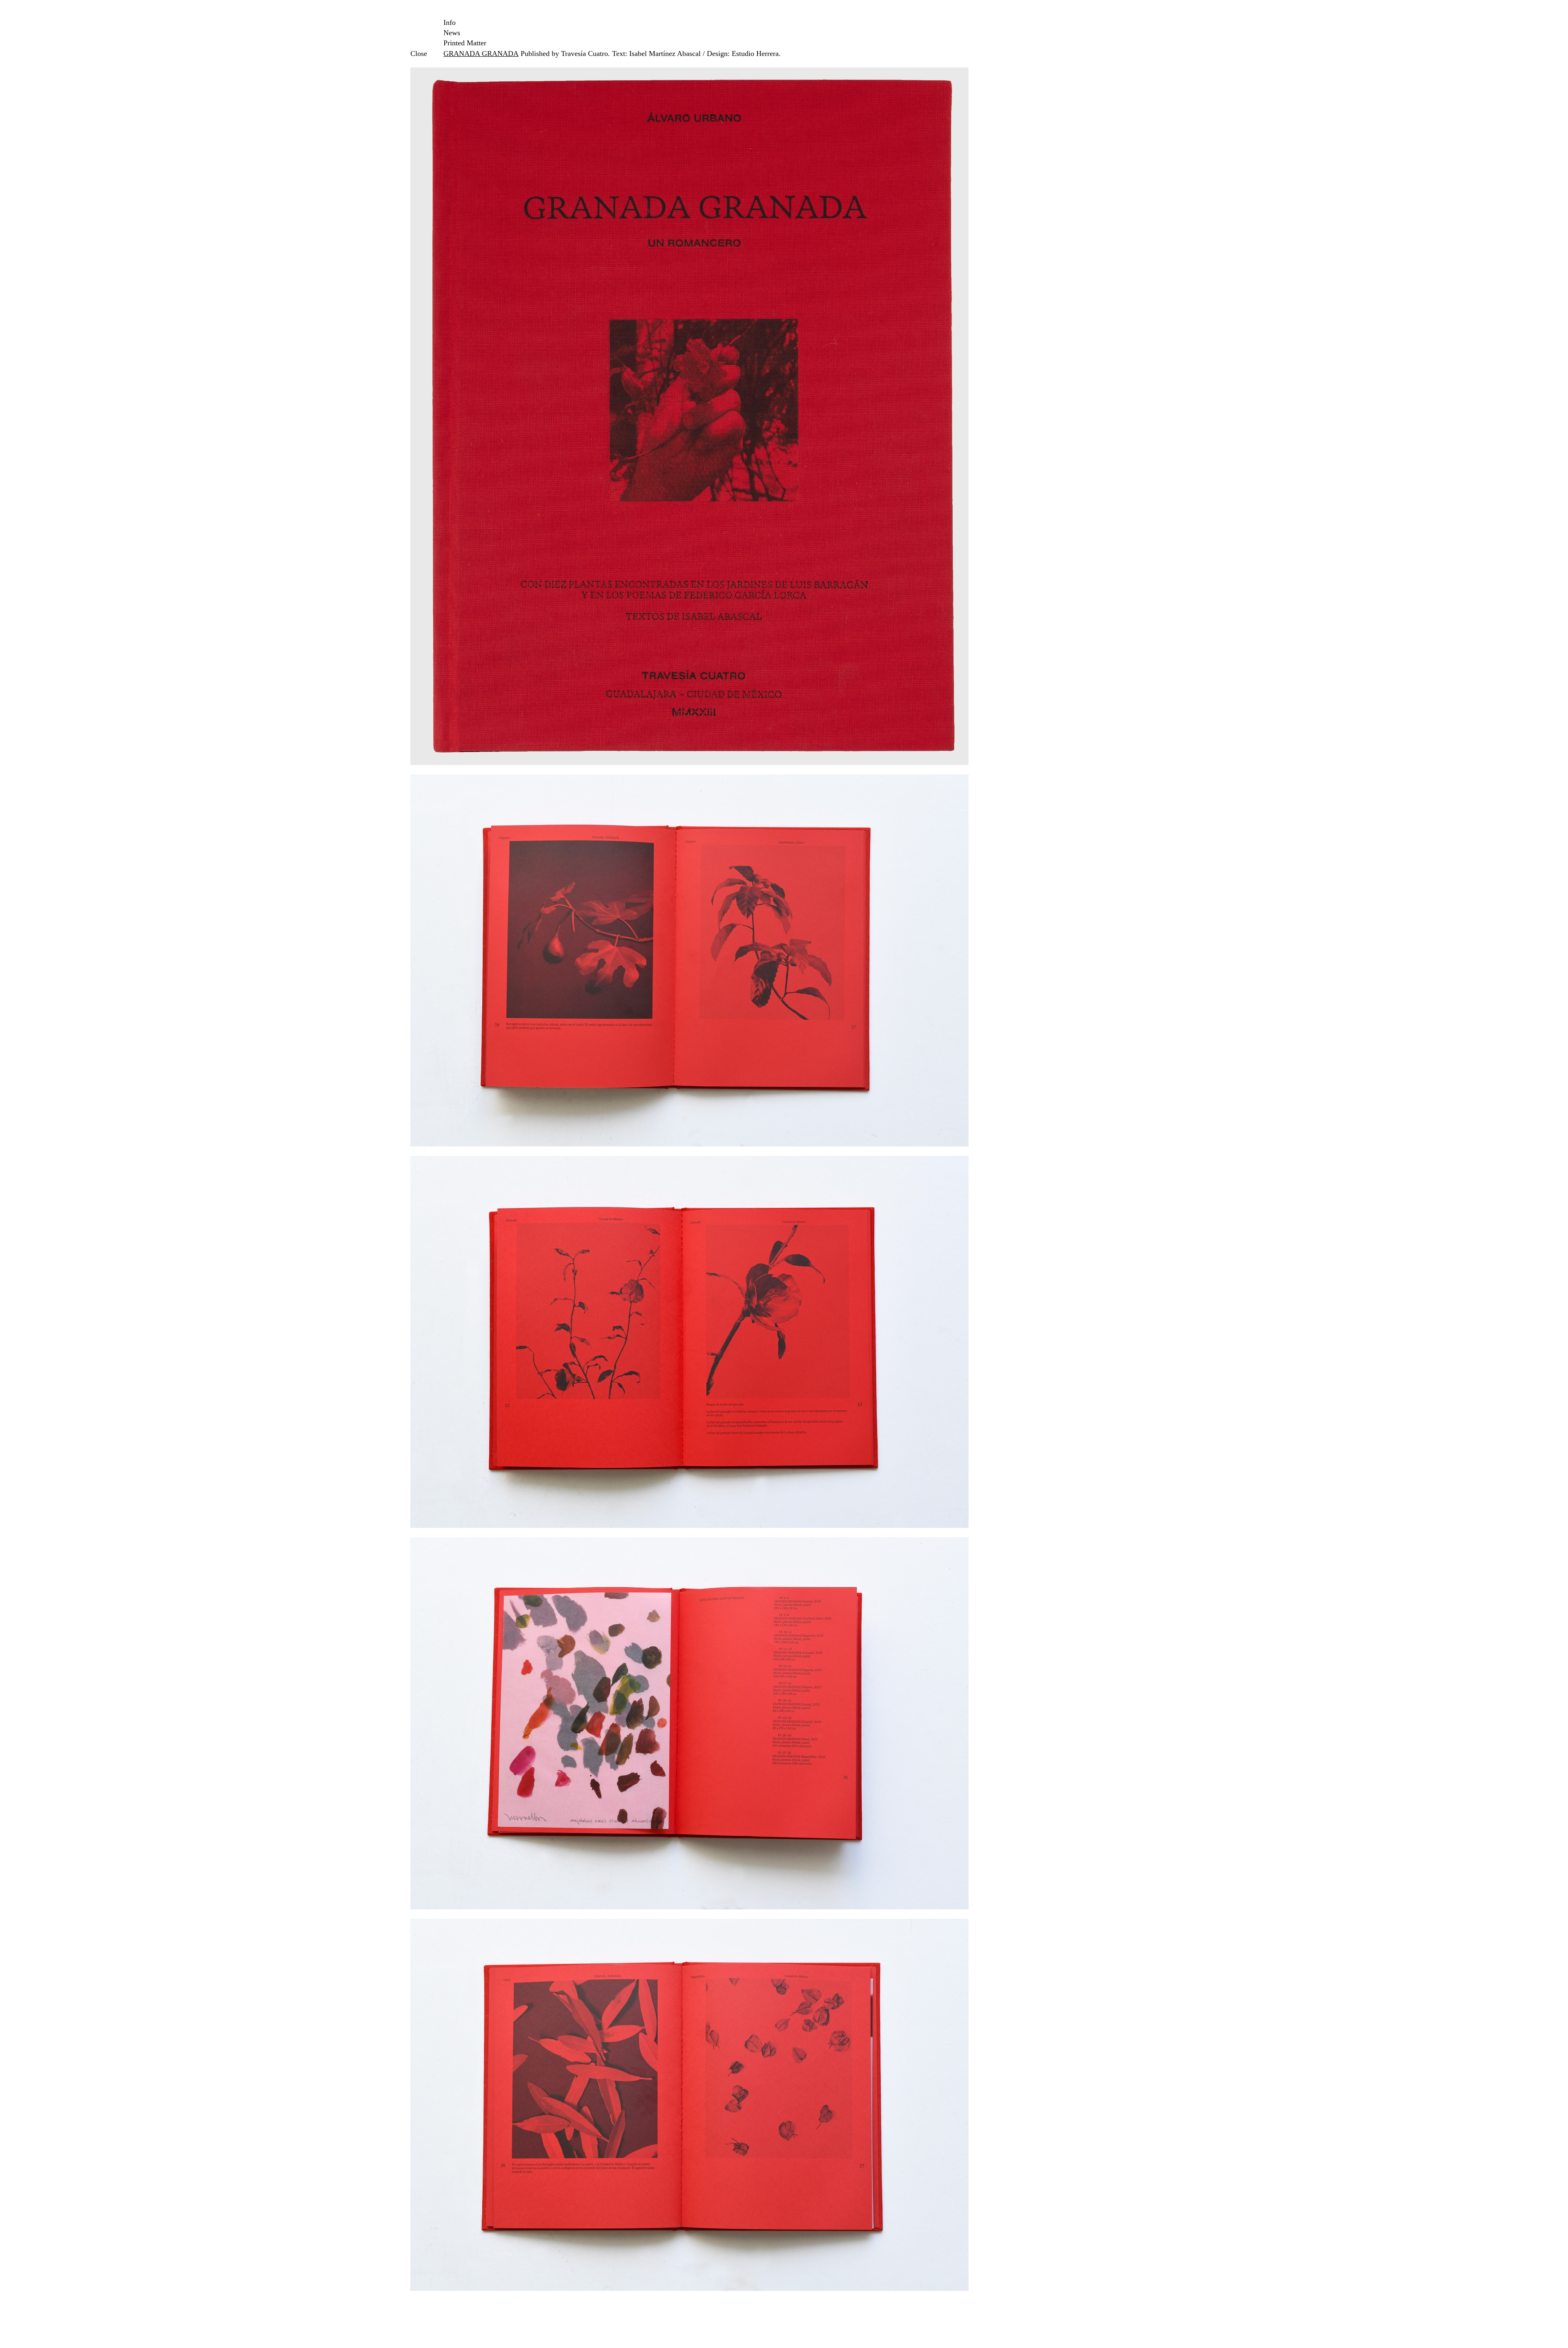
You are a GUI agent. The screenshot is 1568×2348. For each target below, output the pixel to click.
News (452, 33)
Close (418, 54)
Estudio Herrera (755, 54)
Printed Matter (465, 43)
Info (450, 22)
